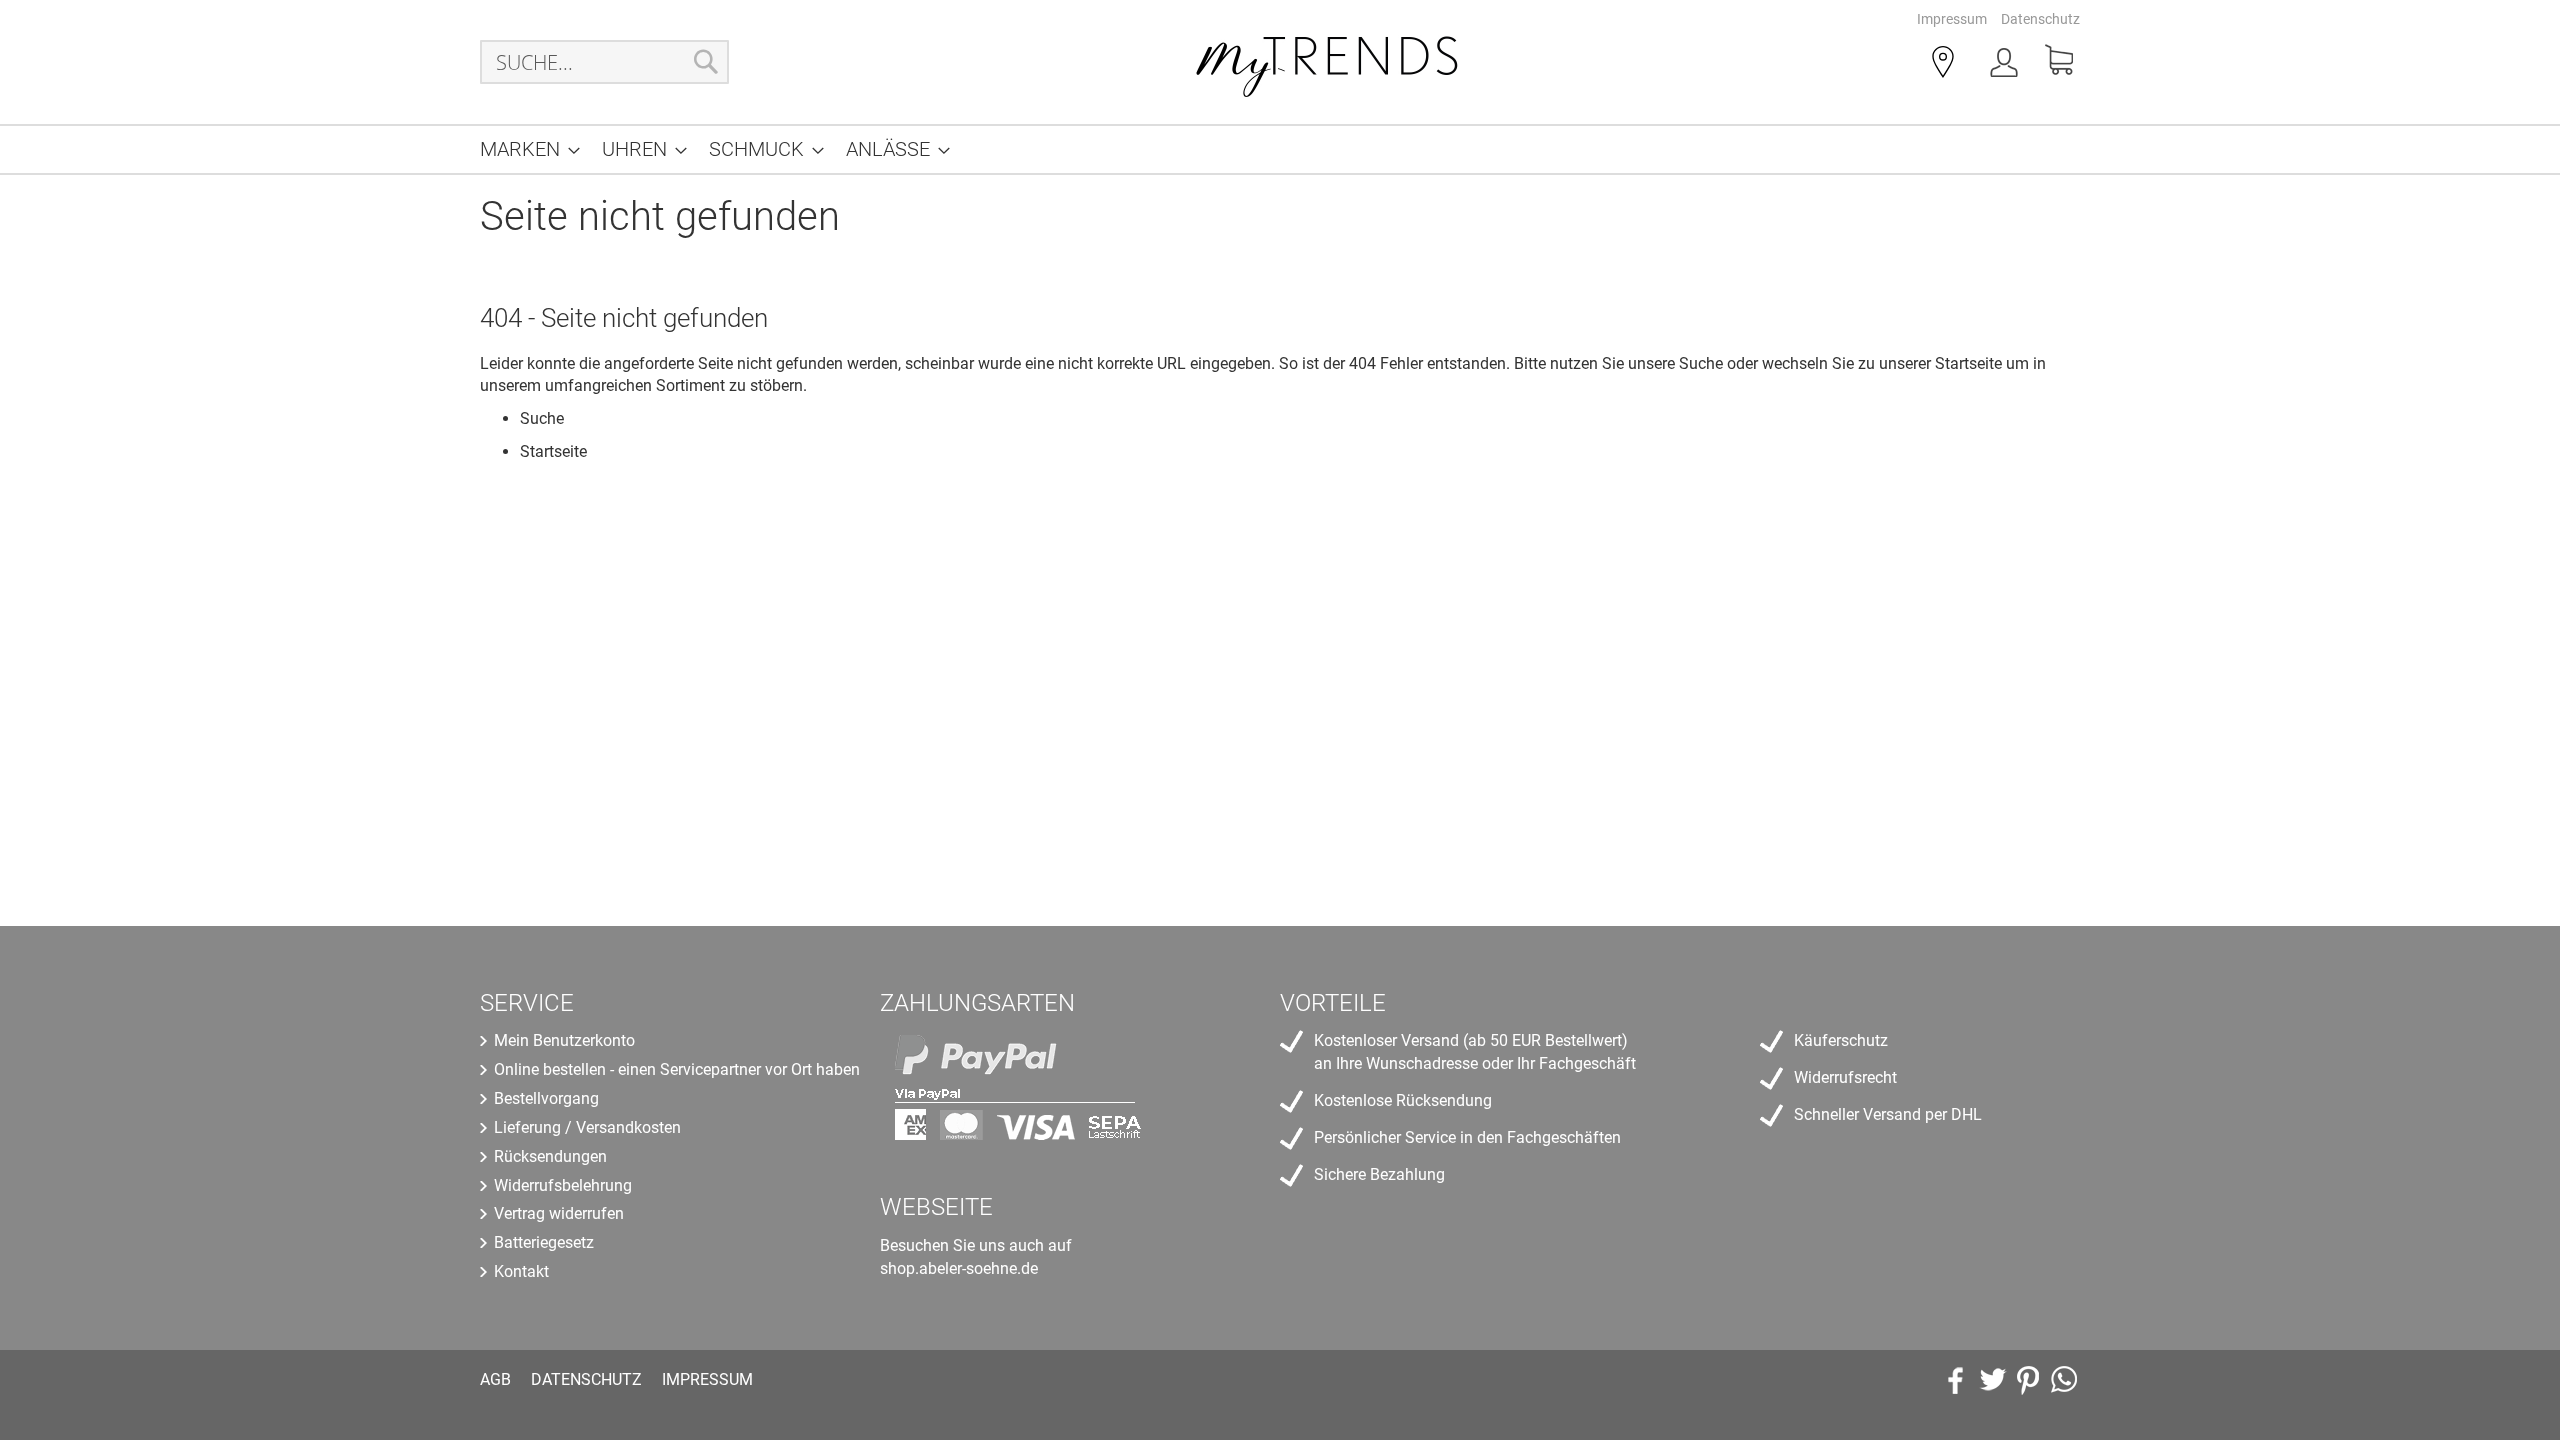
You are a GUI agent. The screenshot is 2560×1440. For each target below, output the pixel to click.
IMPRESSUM (707, 1379)
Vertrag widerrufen (559, 1213)
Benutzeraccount (2006, 66)
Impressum (1952, 19)
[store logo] (1328, 62)
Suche (1701, 363)
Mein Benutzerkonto (564, 1040)
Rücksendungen (550, 1156)
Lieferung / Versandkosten (587, 1127)
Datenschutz (2040, 19)
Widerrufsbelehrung (563, 1185)
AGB (495, 1379)
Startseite (1968, 363)
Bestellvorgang (546, 1098)
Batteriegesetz (544, 1242)
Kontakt (521, 1271)
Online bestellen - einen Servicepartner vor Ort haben (677, 1069)
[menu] (1280, 149)
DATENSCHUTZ (586, 1379)
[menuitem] (524, 149)
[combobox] (604, 62)
